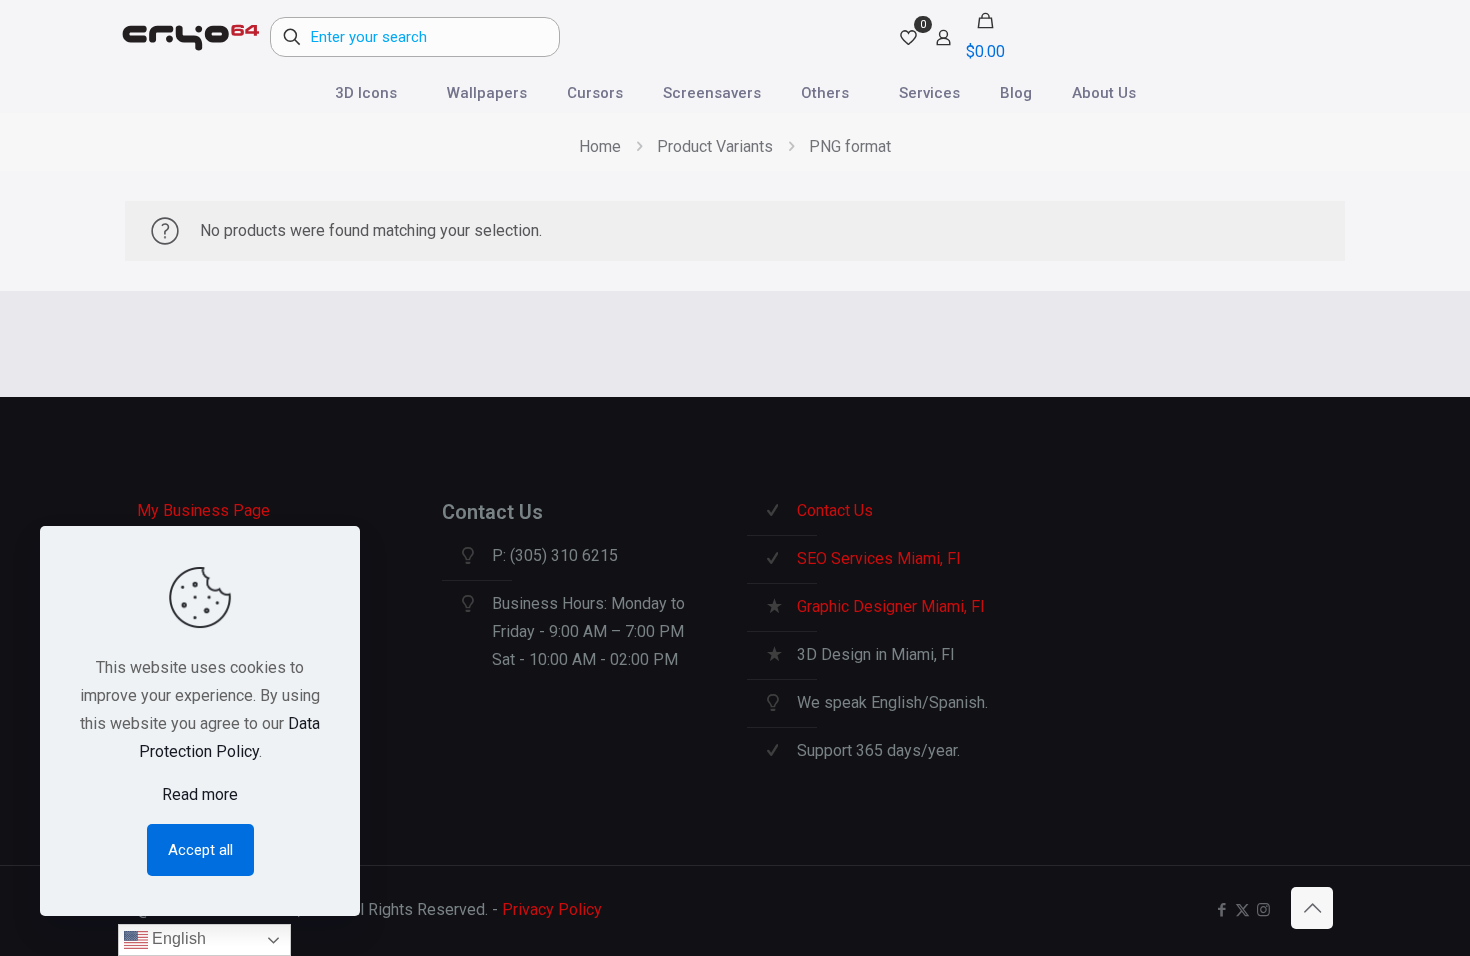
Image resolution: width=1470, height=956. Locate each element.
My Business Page (203, 510)
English (177, 938)
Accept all (200, 850)
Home (600, 146)
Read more (200, 794)
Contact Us (835, 510)
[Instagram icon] (1263, 910)
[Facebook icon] (1221, 910)
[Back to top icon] (1312, 908)
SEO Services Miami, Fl (878, 558)
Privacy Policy (552, 909)
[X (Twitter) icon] (1242, 910)
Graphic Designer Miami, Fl (890, 606)
